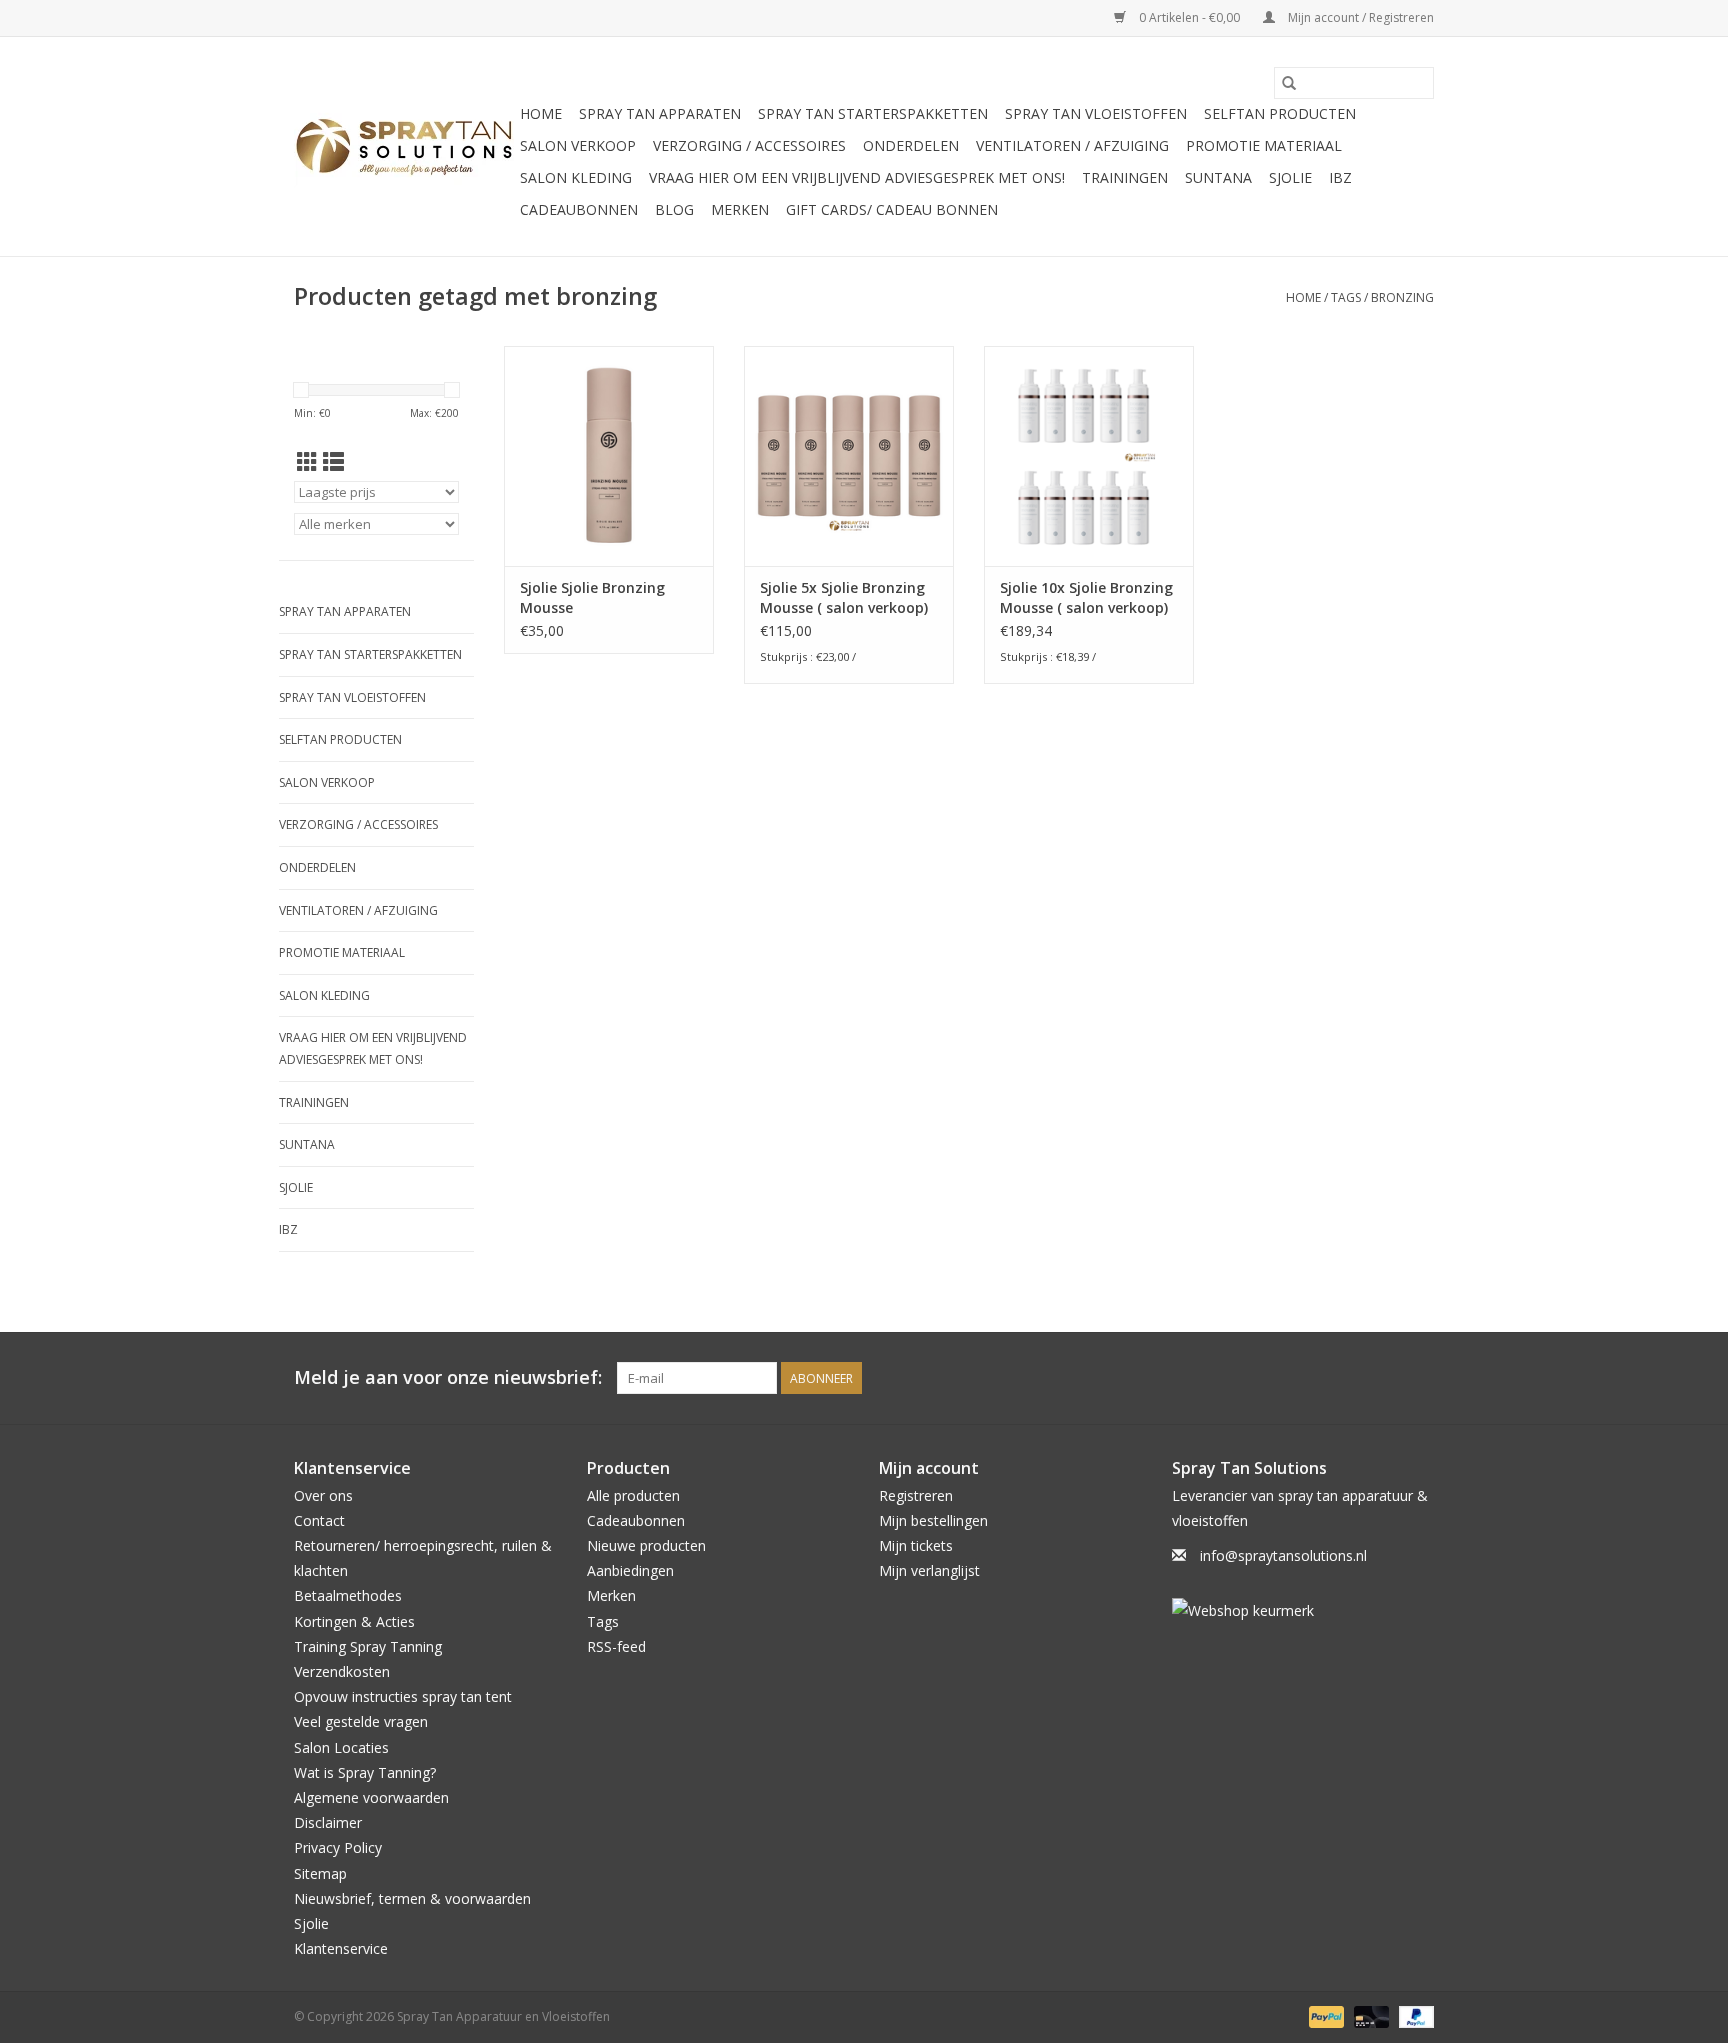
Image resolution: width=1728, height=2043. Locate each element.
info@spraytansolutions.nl (1283, 1555)
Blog (674, 209)
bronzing (1402, 297)
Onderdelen (911, 145)
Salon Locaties (341, 1747)
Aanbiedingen (630, 1570)
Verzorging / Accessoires (749, 145)
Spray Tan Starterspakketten (873, 113)
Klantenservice (341, 1948)
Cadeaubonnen (579, 209)
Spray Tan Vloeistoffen (1096, 113)
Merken (740, 209)
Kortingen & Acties (354, 1621)
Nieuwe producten (646, 1545)
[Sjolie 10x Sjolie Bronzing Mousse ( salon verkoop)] (1089, 456)
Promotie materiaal (1264, 145)
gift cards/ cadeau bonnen (892, 209)
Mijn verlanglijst (929, 1570)
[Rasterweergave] (307, 462)
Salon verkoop (578, 145)
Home (541, 113)
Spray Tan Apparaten (660, 113)
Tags (1346, 297)
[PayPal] (1324, 2016)
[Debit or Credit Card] (1369, 2016)
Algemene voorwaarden (371, 1797)
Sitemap (320, 1873)
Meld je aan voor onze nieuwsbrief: (448, 1377)
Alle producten (633, 1495)
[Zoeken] (1289, 83)
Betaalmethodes (348, 1595)
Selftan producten (1280, 113)
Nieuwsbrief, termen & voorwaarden (412, 1898)
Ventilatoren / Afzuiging (1072, 145)
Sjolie (1290, 177)
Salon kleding (576, 177)
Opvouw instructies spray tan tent (403, 1696)
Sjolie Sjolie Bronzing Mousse (592, 597)
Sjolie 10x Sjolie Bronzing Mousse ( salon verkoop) (1086, 597)
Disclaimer (328, 1822)
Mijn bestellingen (933, 1520)
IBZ (1340, 177)
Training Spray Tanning (368, 1646)
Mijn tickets (916, 1545)
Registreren (916, 1495)
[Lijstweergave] (333, 462)
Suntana (1218, 177)
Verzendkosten (342, 1671)
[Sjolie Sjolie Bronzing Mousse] (609, 456)
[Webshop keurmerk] (1303, 1610)
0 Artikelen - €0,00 (1189, 17)
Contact (319, 1520)
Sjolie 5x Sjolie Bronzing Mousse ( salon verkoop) (844, 597)
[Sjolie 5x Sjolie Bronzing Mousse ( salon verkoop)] (849, 456)
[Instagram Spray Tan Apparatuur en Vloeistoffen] (1418, 1378)
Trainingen (1125, 177)
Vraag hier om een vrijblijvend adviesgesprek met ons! (857, 177)
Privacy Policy (338, 1847)
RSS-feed (616, 1646)
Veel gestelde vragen (361, 1721)
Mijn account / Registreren (1359, 17)
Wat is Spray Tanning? (365, 1772)
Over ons (323, 1495)
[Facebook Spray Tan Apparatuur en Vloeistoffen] (1382, 1378)
